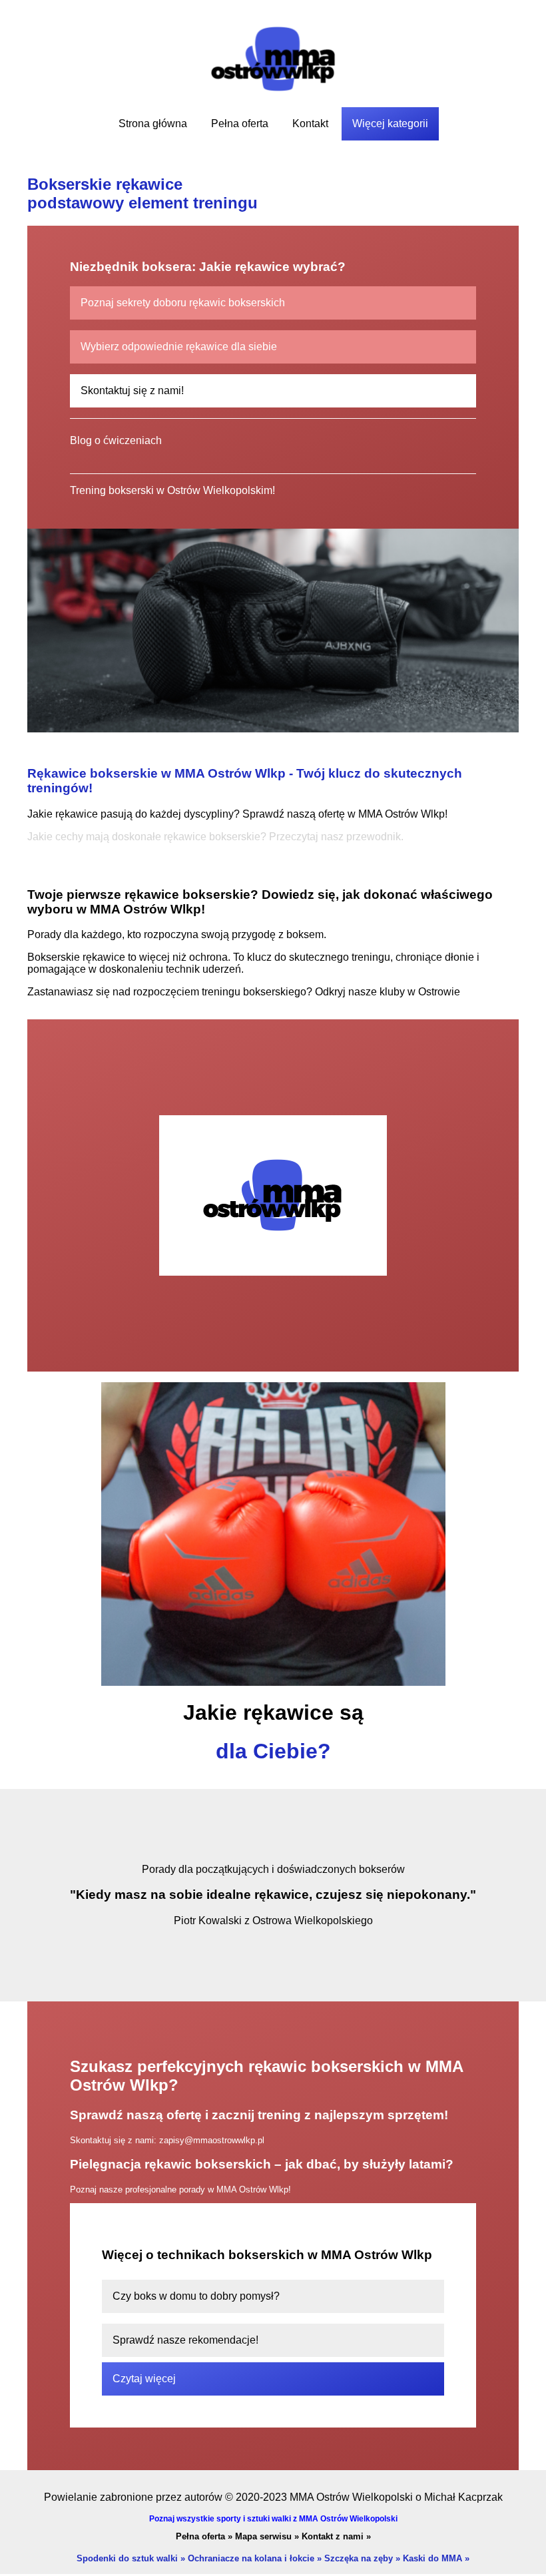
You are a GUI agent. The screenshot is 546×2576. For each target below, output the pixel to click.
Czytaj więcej (144, 2379)
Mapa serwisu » (267, 2536)
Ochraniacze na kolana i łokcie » (255, 2558)
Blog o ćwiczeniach (116, 440)
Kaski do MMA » (436, 2558)
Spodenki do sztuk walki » (131, 2558)
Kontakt (310, 124)
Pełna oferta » (204, 2536)
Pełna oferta (240, 124)
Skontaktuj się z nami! (132, 390)
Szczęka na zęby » (362, 2558)
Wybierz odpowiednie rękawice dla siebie (179, 347)
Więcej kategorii (390, 124)
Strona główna (153, 124)
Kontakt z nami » (336, 2536)
